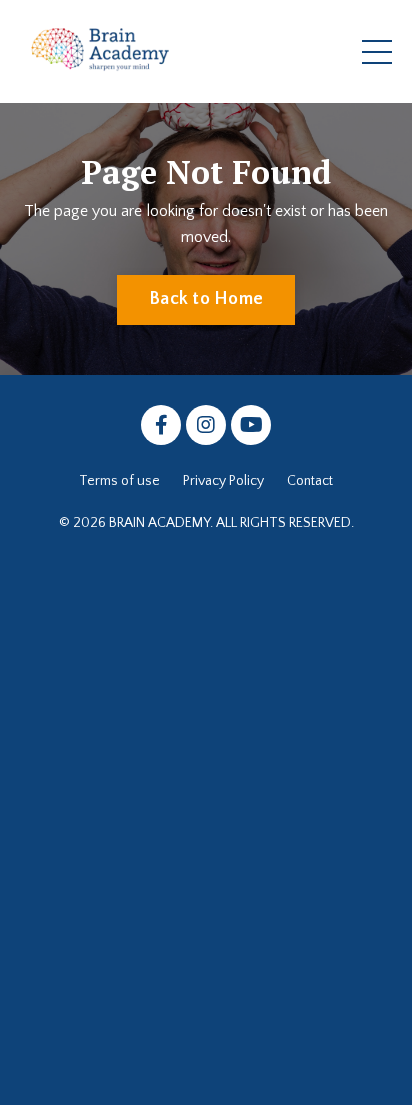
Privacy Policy (223, 481)
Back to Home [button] (206, 299)
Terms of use (119, 481)
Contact (310, 481)
